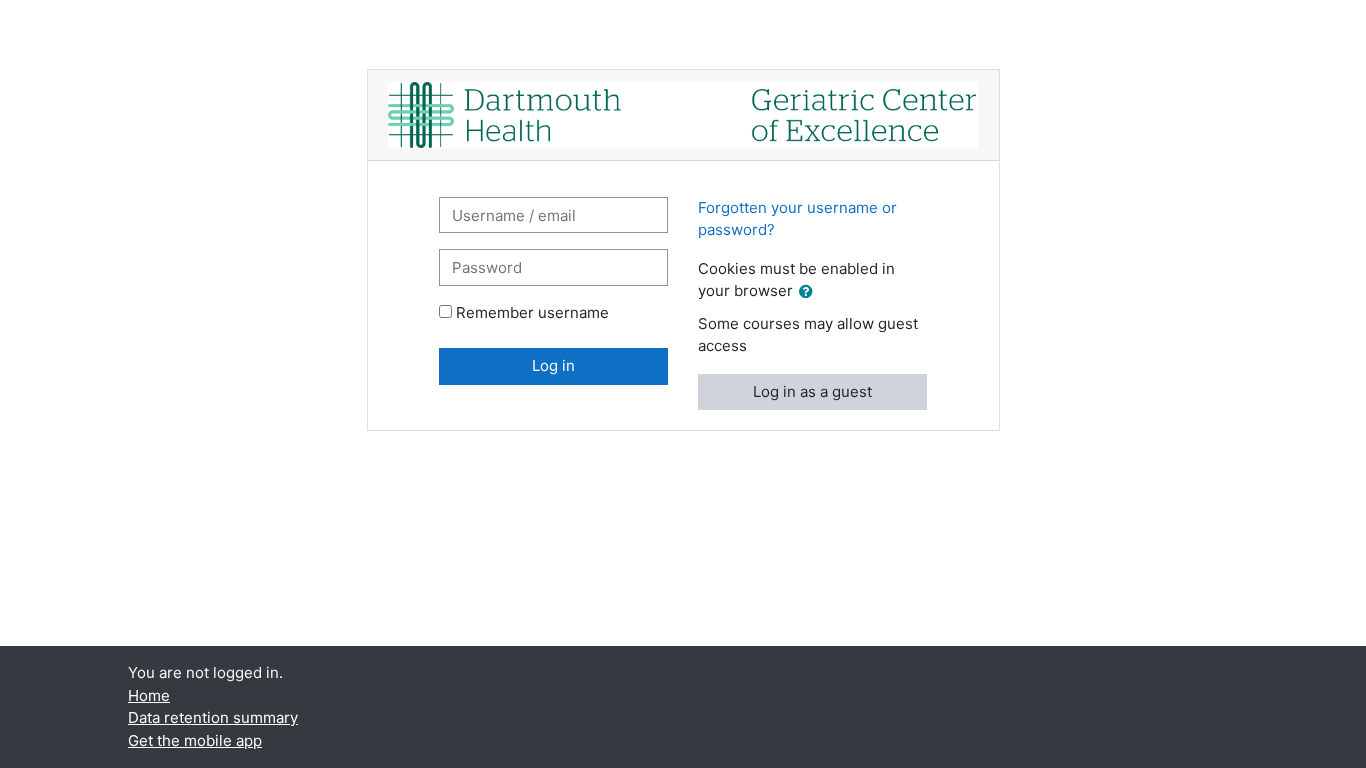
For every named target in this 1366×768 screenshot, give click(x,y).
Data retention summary (213, 717)
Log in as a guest (812, 391)
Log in (553, 365)
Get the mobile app (195, 740)
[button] (810, 292)
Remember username (532, 312)
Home (149, 695)
